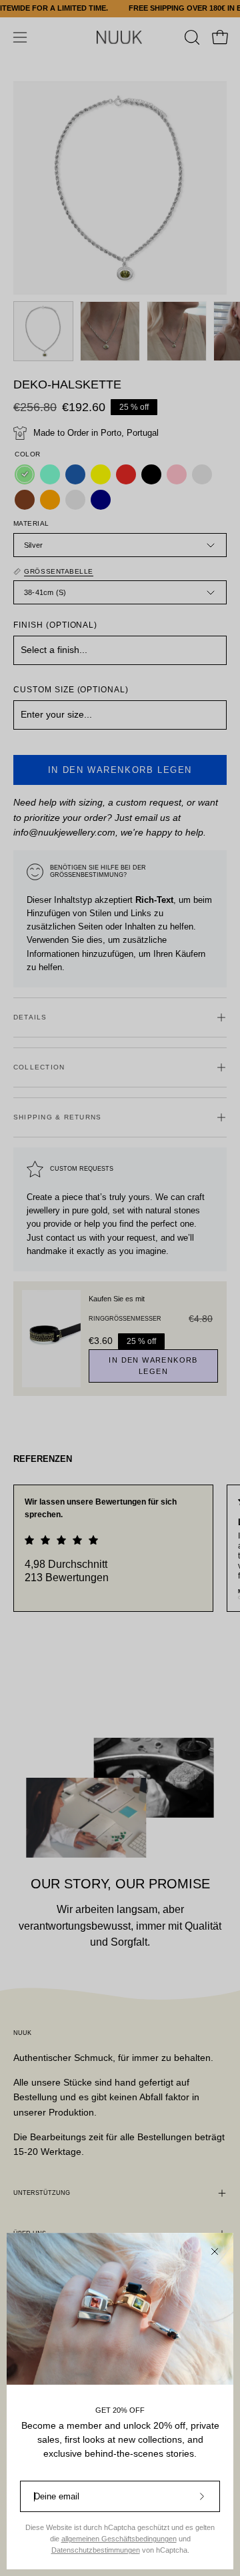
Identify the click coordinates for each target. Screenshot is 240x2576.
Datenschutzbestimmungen (96, 2550)
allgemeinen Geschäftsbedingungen (119, 2539)
